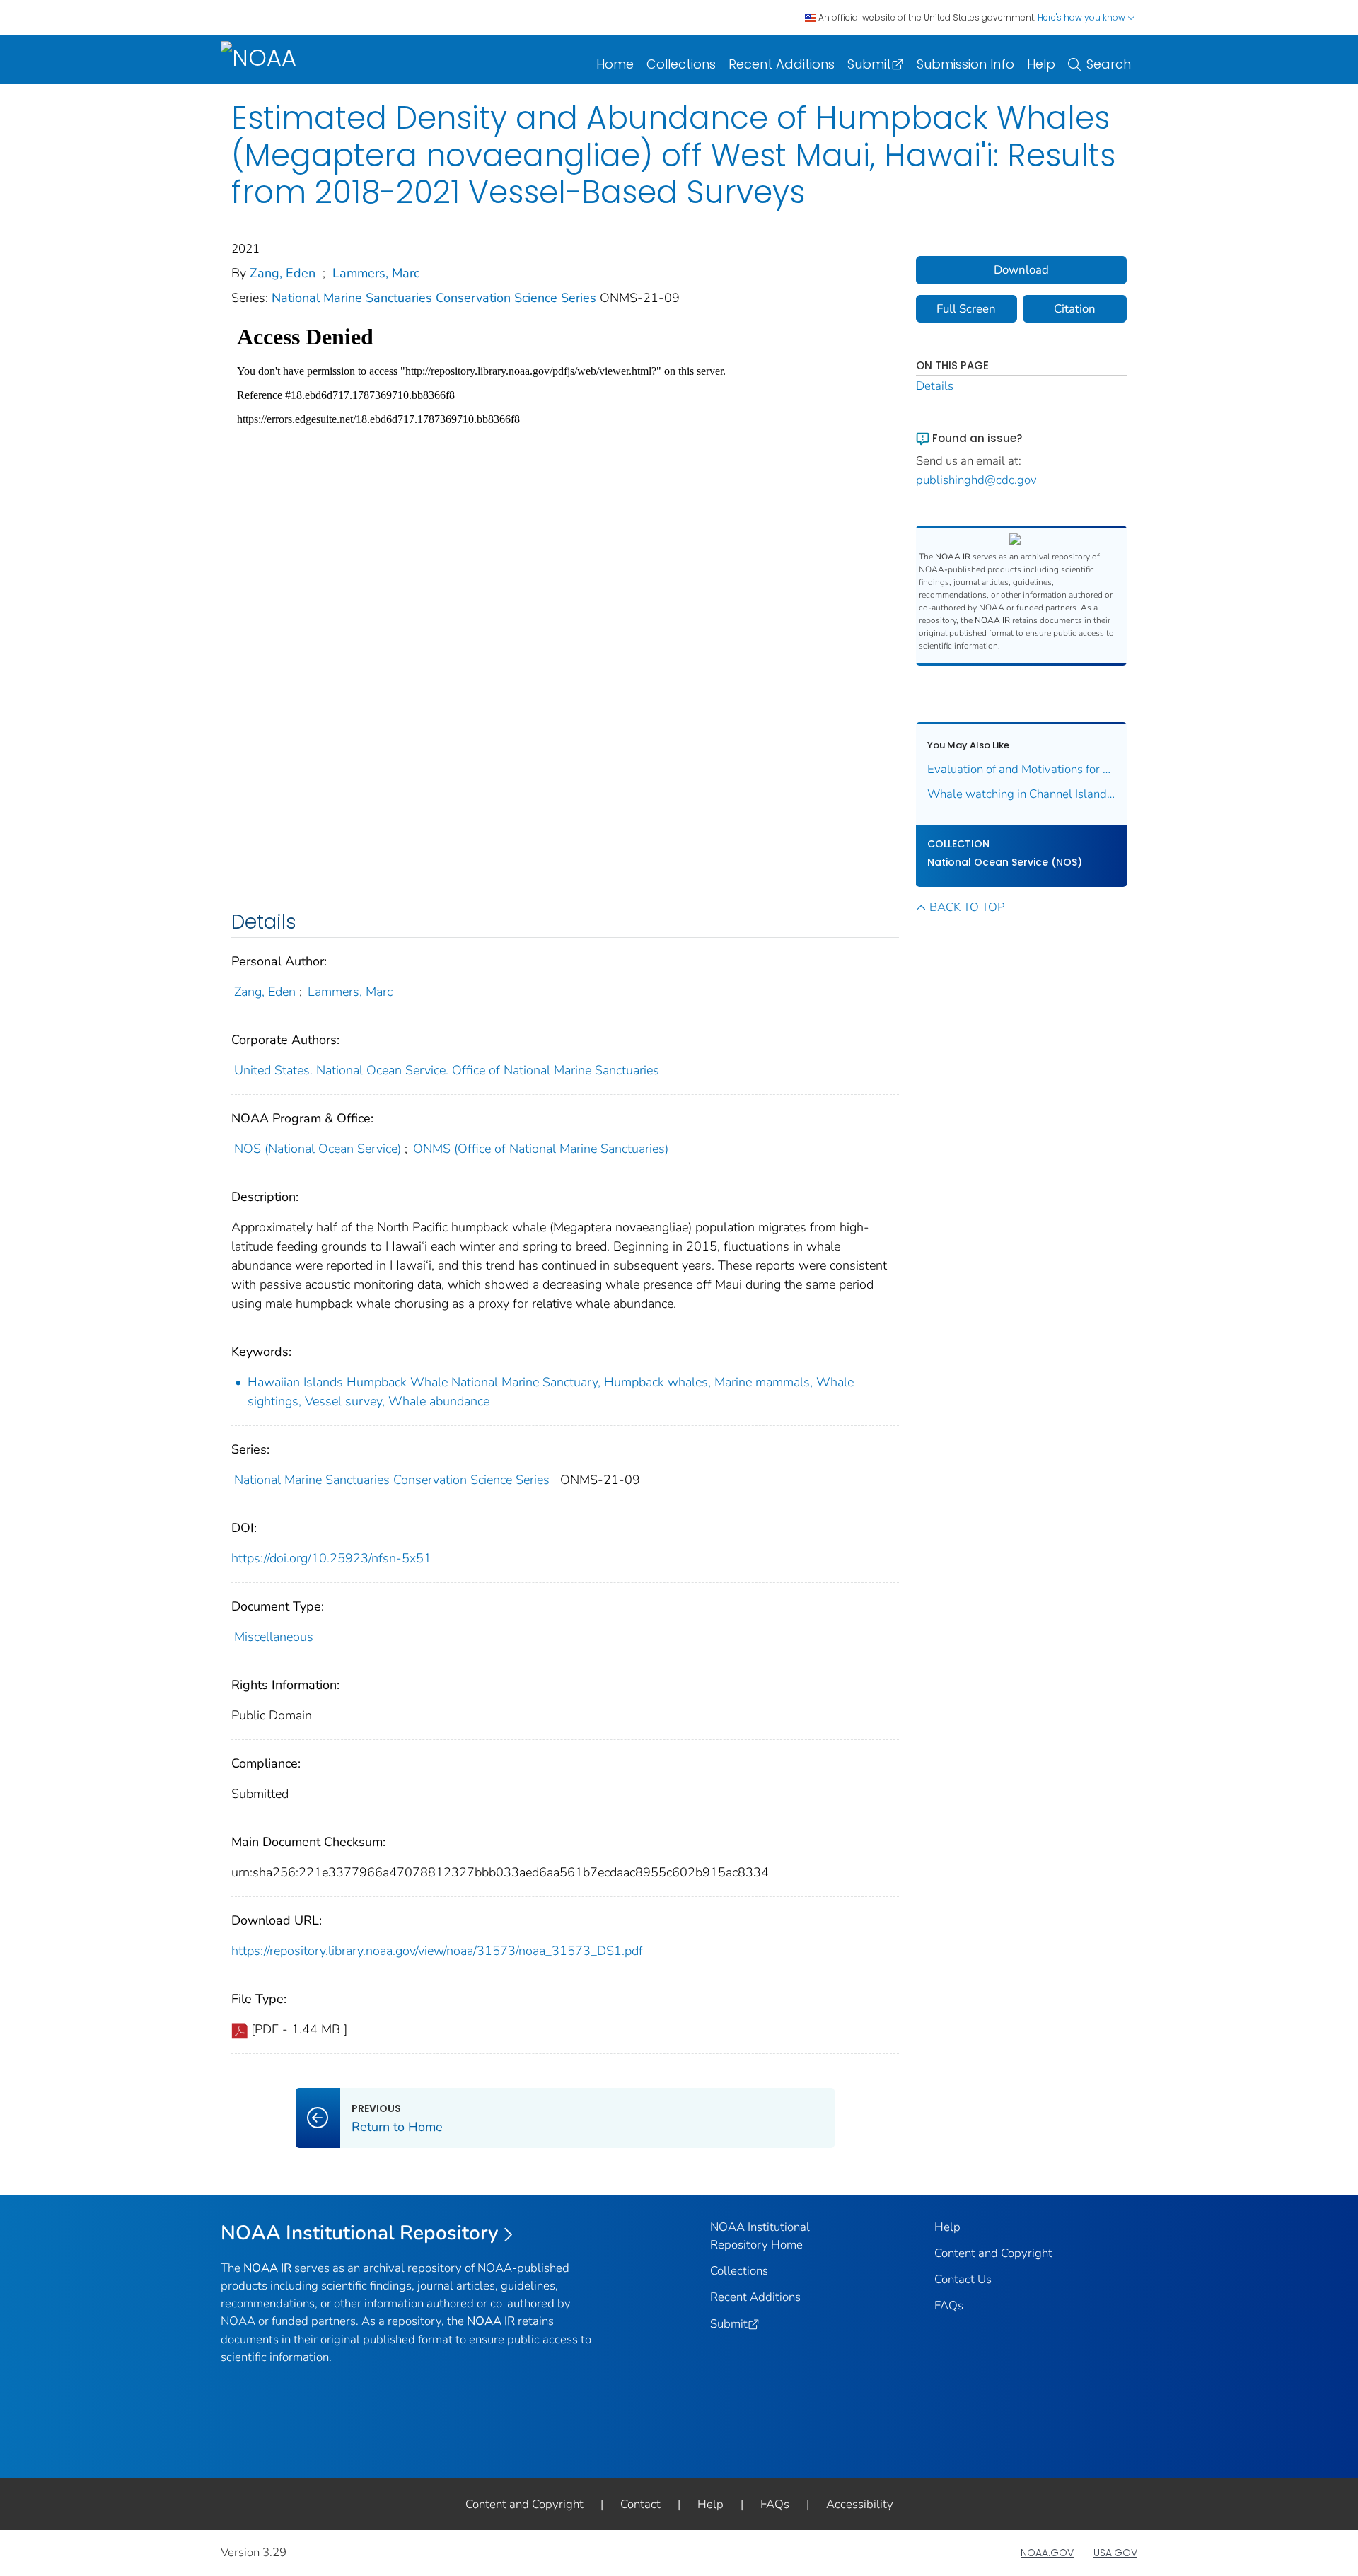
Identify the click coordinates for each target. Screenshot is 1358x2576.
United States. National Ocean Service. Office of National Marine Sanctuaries (447, 1070)
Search (1109, 64)
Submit (869, 64)
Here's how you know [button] (1083, 17)
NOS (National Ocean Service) (318, 1149)
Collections (681, 64)
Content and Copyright (993, 2253)
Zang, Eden (283, 273)
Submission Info (965, 64)
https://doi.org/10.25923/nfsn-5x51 (331, 1558)
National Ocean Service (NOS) (1005, 862)
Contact (640, 2504)
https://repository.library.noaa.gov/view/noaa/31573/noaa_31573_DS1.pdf (437, 1951)
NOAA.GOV (1047, 2553)
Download (1021, 270)
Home (615, 64)
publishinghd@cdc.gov (976, 480)
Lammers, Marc (376, 273)
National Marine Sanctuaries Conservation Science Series (436, 298)
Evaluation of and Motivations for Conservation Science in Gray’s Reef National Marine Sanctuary (1022, 769)
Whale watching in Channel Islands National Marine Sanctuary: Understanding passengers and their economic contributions (1022, 794)
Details (935, 386)
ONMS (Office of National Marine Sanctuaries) (541, 1149)
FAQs (949, 2305)
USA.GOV (1115, 2553)
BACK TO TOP (967, 907)
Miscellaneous (274, 1637)
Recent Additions (782, 64)
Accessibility (860, 2504)
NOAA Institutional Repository (360, 2233)
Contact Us (963, 2279)
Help (1041, 64)
